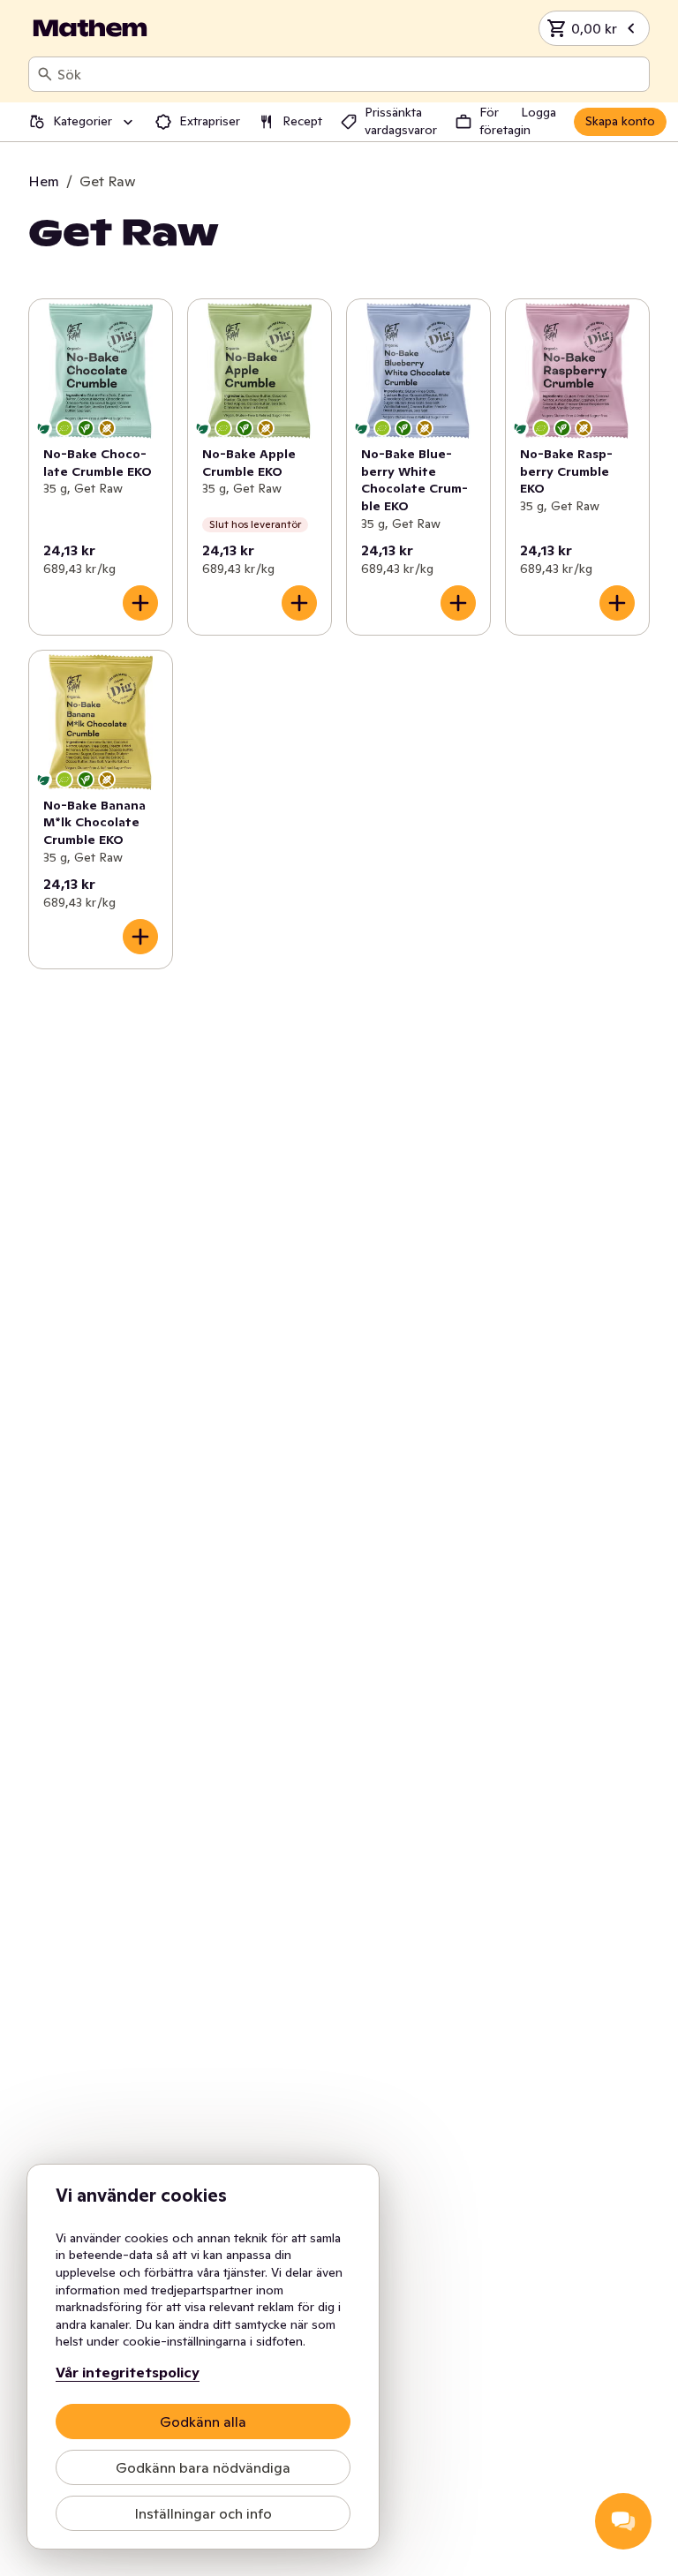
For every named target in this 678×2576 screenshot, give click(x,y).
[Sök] (45, 74)
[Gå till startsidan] (90, 28)
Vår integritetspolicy (128, 2372)
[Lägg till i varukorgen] (140, 603)
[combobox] (350, 74)
